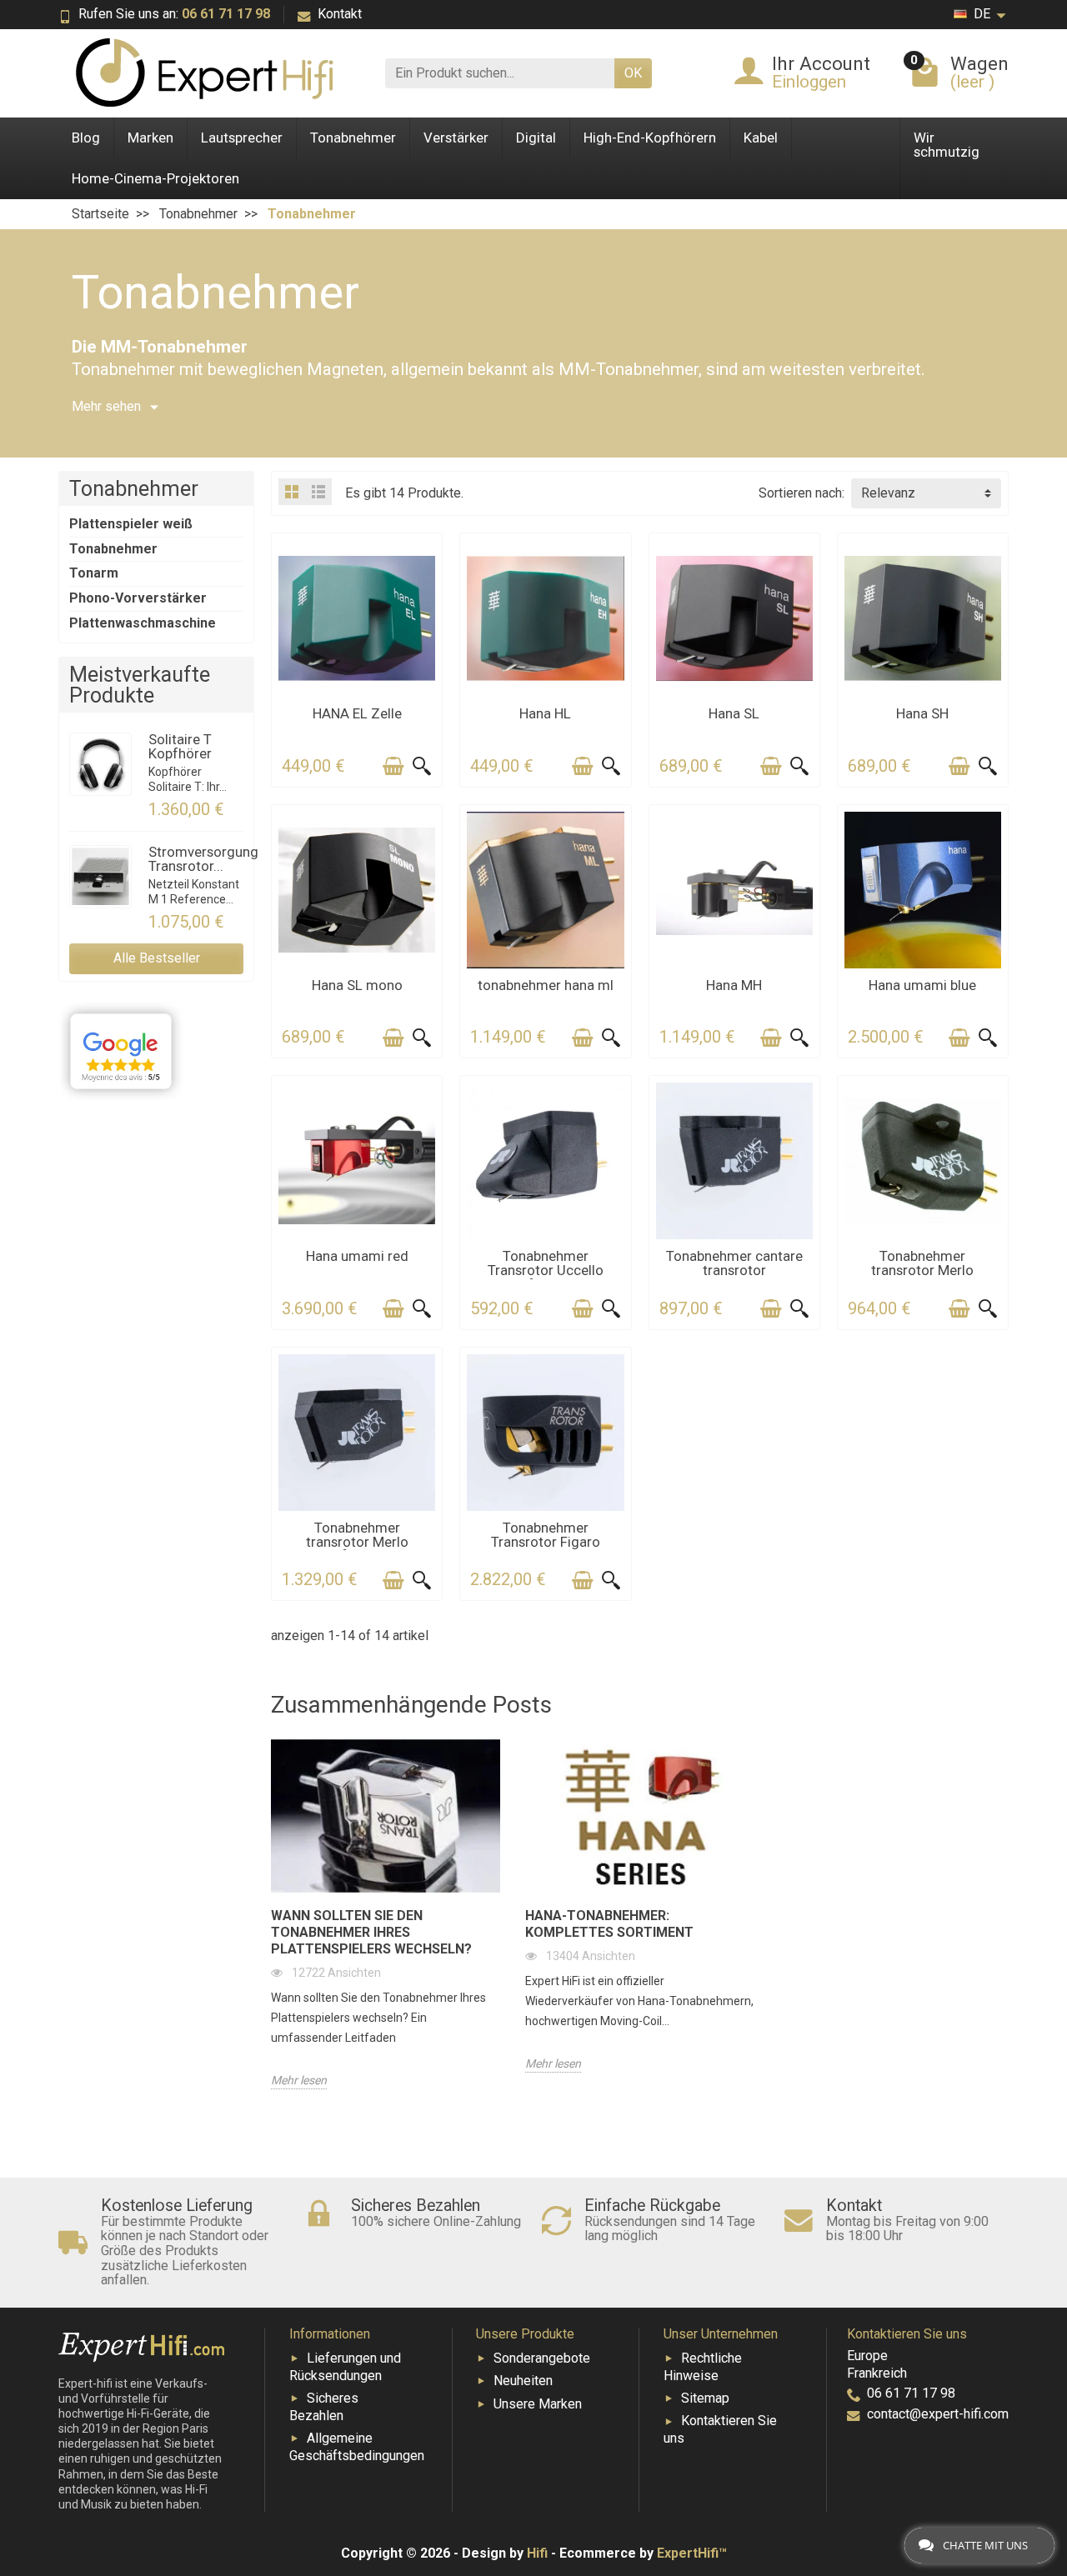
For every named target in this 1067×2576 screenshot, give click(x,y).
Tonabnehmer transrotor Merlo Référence (357, 1542)
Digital (536, 138)
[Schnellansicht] (422, 766)
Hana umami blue (922, 985)
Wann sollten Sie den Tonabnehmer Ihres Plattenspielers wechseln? (371, 1932)
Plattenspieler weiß (131, 524)
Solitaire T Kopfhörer (180, 746)
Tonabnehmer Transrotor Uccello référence (546, 1270)
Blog (86, 138)
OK (633, 73)
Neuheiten (523, 2381)
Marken (150, 138)
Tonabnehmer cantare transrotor (734, 1263)
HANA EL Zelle (357, 713)
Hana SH (922, 713)
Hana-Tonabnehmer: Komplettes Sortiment (609, 1924)
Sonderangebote (542, 2358)
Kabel (761, 138)
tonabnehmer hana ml (546, 985)
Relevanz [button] (888, 493)
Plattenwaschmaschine (143, 623)
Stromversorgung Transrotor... (203, 859)
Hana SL (734, 713)
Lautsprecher (242, 138)
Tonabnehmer (353, 138)
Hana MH (734, 985)
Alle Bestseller (157, 958)
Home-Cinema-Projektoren (155, 178)
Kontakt (340, 14)
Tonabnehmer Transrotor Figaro (546, 1535)
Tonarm (94, 573)
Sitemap (705, 2398)
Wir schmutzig (947, 145)
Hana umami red (357, 1256)
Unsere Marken (538, 2404)
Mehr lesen (299, 2080)
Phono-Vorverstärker (138, 598)
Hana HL (545, 713)
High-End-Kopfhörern (650, 138)
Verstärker (456, 138)
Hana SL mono (357, 985)
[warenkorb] (393, 766)
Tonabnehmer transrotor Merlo (922, 1263)
